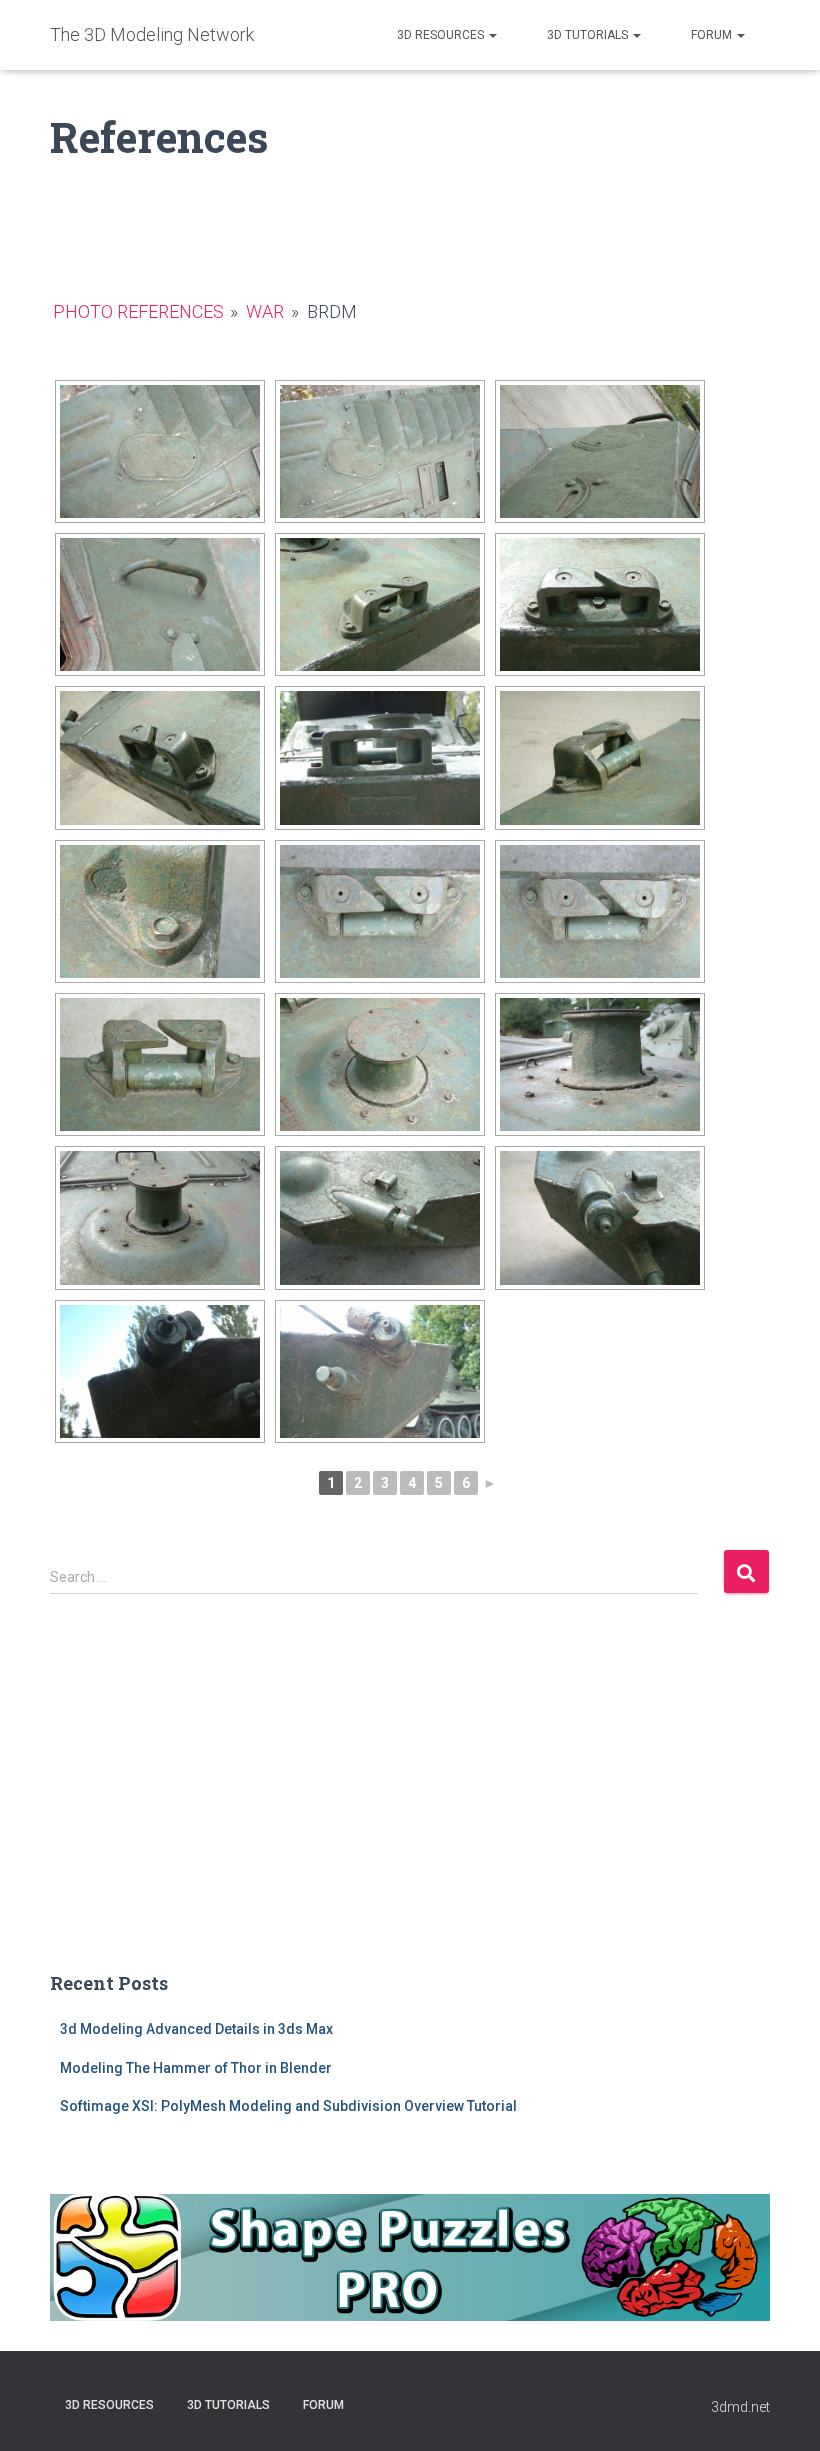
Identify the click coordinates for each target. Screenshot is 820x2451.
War (265, 311)
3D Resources (442, 35)
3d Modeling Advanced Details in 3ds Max (196, 2029)
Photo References (138, 311)
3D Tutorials (589, 35)
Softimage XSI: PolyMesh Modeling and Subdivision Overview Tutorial (288, 2106)
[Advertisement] (410, 1799)
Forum (713, 35)
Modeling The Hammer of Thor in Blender (196, 2068)
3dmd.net (740, 2407)
